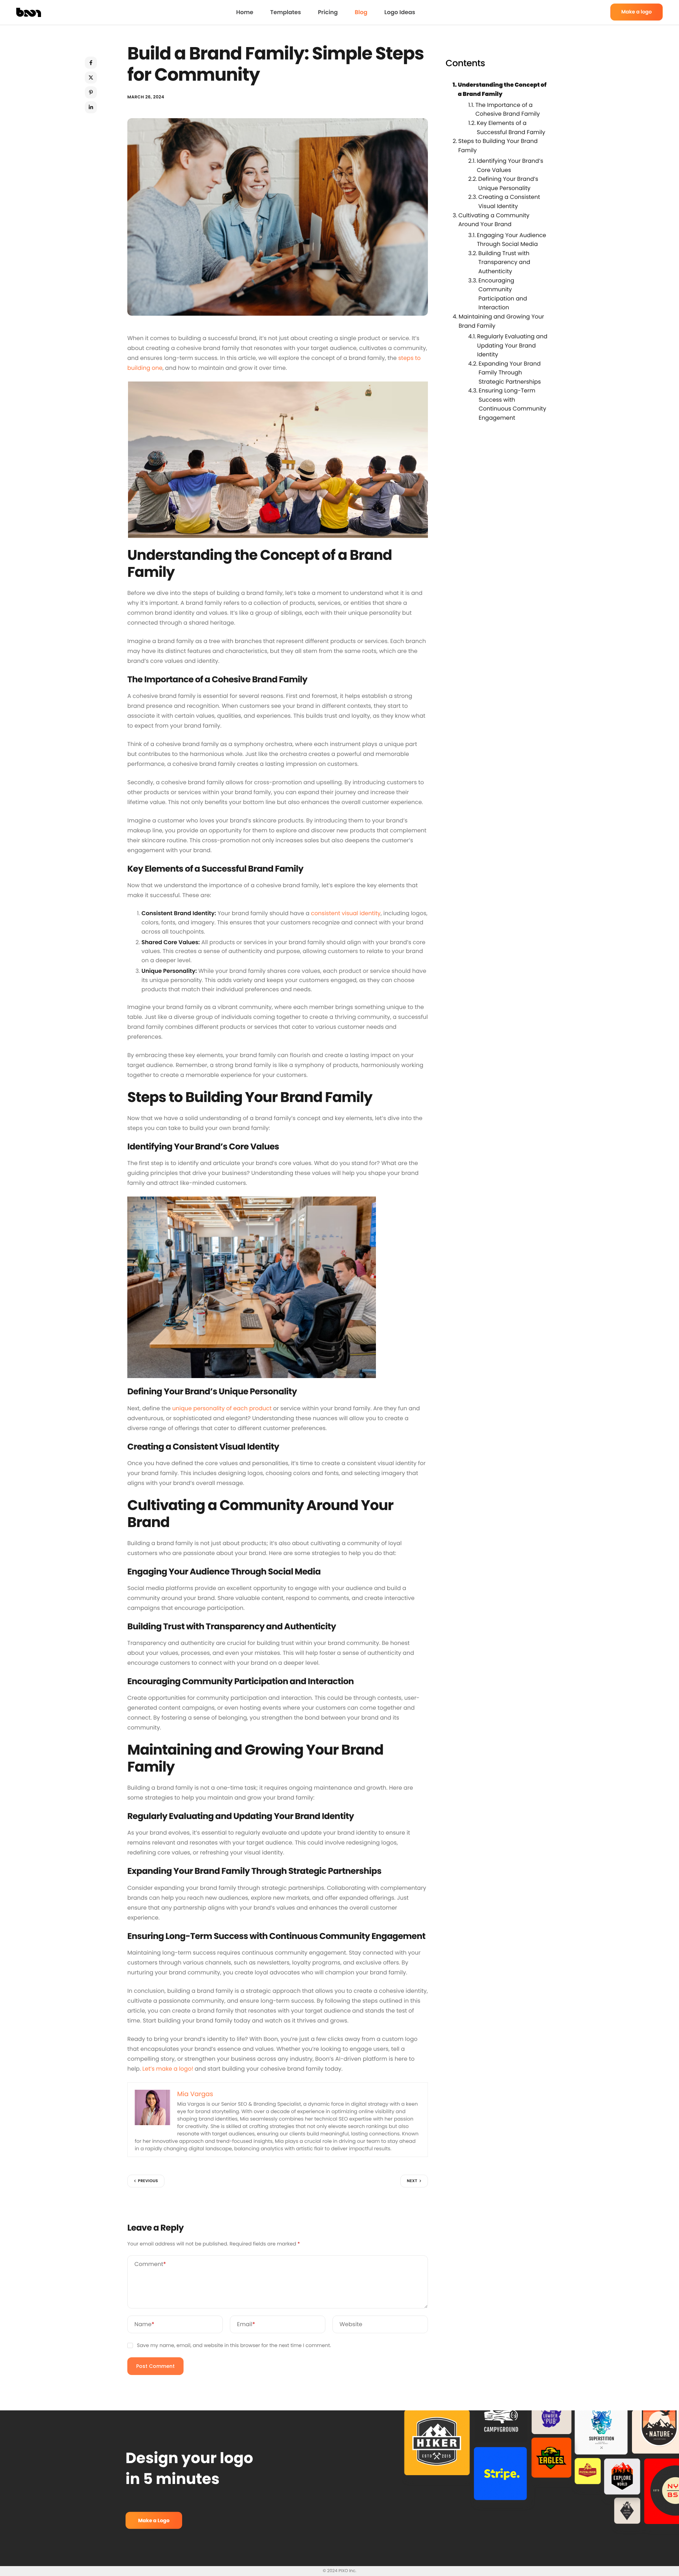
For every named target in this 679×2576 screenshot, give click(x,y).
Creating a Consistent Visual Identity (509, 202)
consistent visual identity (346, 913)
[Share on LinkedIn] (91, 107)
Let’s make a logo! (168, 2069)
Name (144, 2324)
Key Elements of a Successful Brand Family (511, 127)
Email (246, 2324)
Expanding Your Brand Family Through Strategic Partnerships (510, 372)
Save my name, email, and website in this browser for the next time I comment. (234, 2345)
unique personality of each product (222, 1408)
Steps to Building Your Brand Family (498, 146)
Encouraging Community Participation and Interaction (503, 294)
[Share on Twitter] (91, 78)
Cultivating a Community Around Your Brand (494, 220)
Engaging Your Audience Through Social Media (511, 239)
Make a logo (637, 12)
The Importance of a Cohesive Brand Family (507, 109)
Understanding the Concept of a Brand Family (502, 89)
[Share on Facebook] (91, 63)
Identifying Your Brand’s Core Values (510, 165)
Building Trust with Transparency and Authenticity (504, 262)
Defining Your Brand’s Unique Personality (508, 183)
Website (351, 2324)
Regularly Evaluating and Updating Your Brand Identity (512, 345)
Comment (150, 2264)
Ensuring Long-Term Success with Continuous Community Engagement (512, 404)
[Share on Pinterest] (91, 92)
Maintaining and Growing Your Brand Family (501, 321)
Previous (148, 2181)
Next (412, 2181)
